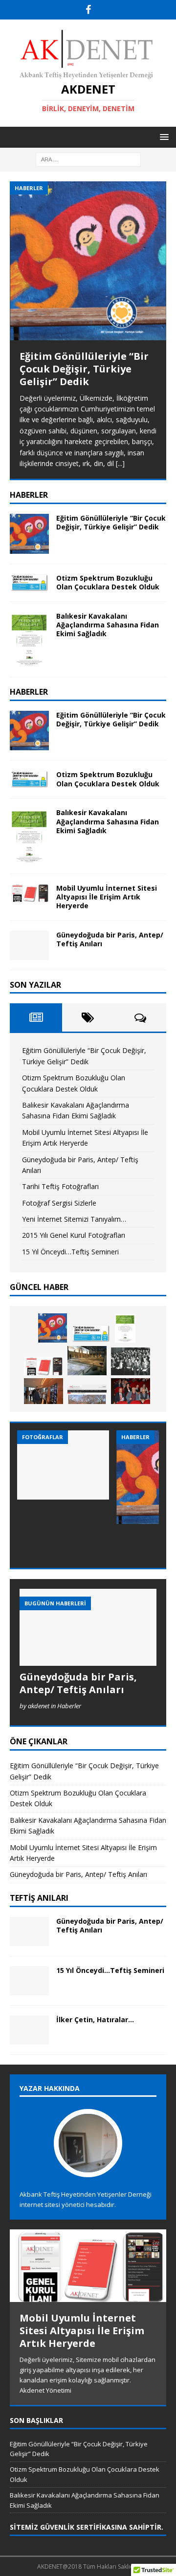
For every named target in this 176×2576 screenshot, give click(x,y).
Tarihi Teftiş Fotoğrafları (60, 1186)
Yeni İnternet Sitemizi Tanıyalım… (74, 1219)
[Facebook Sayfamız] (88, 10)
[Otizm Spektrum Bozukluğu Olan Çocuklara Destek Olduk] (29, 583)
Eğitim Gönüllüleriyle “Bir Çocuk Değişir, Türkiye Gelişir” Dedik (84, 369)
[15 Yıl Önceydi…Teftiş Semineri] (29, 1981)
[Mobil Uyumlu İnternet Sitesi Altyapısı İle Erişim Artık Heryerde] (29, 893)
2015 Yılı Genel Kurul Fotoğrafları (74, 1235)
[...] (120, 463)
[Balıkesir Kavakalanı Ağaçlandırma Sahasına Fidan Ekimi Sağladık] (29, 640)
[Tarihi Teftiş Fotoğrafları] (131, 1361)
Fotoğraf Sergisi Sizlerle (59, 1203)
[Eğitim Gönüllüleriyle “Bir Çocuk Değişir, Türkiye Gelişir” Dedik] (88, 261)
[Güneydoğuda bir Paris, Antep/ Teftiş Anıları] (29, 945)
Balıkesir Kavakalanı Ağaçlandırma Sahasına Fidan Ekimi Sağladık (108, 625)
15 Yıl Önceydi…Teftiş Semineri (70, 1252)
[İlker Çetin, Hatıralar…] (29, 2030)
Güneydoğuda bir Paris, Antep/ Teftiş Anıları (110, 939)
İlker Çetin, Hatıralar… (95, 2020)
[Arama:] (88, 159)
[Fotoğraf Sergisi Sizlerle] (44, 1391)
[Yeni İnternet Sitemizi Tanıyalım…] (87, 1394)
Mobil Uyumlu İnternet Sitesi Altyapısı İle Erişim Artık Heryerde (107, 897)
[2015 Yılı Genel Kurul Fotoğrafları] (131, 1391)
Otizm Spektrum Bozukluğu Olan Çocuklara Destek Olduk (108, 582)
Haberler (29, 692)
